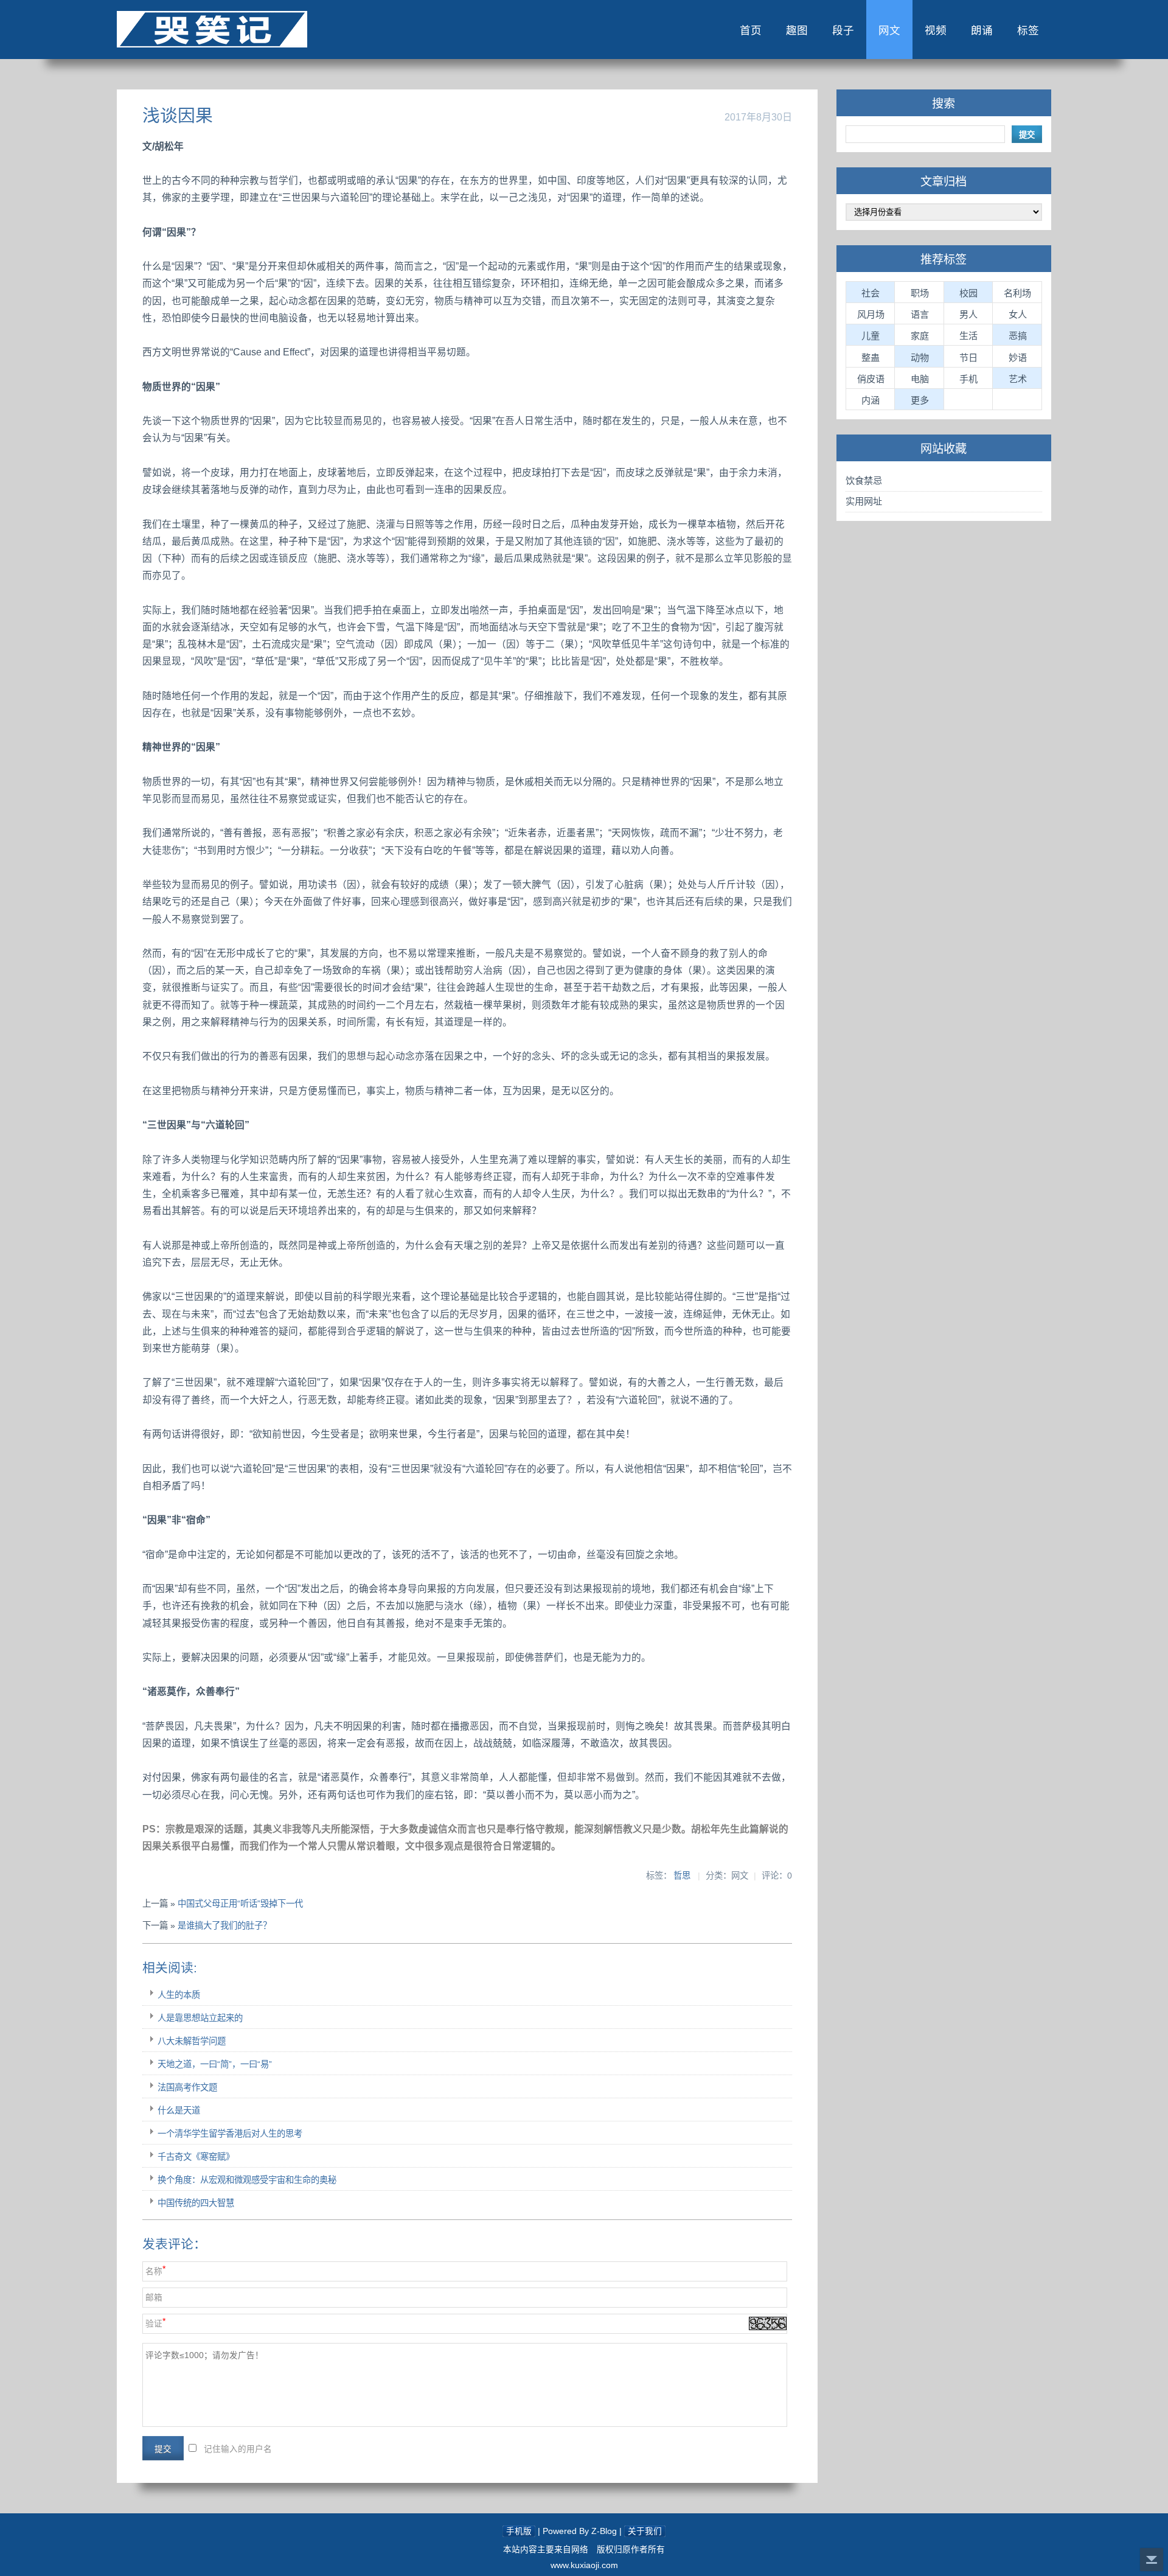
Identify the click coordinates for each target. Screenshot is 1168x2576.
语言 (920, 314)
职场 (920, 293)
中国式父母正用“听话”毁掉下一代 (240, 1904)
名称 (154, 2271)
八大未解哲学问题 (192, 2041)
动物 (920, 358)
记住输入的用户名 (238, 2449)
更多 (920, 400)
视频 (936, 30)
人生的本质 (179, 1995)
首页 (751, 30)
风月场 (871, 314)
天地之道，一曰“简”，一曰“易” (215, 2064)
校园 (968, 293)
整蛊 (871, 358)
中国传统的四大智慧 (196, 2203)
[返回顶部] (1152, 2560)
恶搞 (1018, 336)
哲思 (682, 1876)
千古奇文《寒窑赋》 (196, 2157)
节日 (968, 358)
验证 (154, 2324)
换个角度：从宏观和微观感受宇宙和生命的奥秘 (247, 2180)
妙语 (1018, 358)
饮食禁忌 (864, 480)
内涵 (871, 400)
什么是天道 (179, 2110)
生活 (968, 336)
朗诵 (982, 30)
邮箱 (154, 2298)
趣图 (797, 30)
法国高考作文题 (187, 2087)
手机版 (519, 2531)
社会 (871, 293)
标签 (1028, 30)
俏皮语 (871, 379)
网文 (889, 30)
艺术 (1018, 379)
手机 (968, 379)
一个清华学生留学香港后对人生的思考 (230, 2134)
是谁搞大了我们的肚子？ (224, 1925)
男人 (968, 314)
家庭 (920, 336)
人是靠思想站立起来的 (200, 2018)
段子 (843, 30)
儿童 (871, 336)
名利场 (1017, 293)
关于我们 (645, 2531)
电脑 (920, 379)
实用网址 (864, 501)
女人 (1018, 314)
